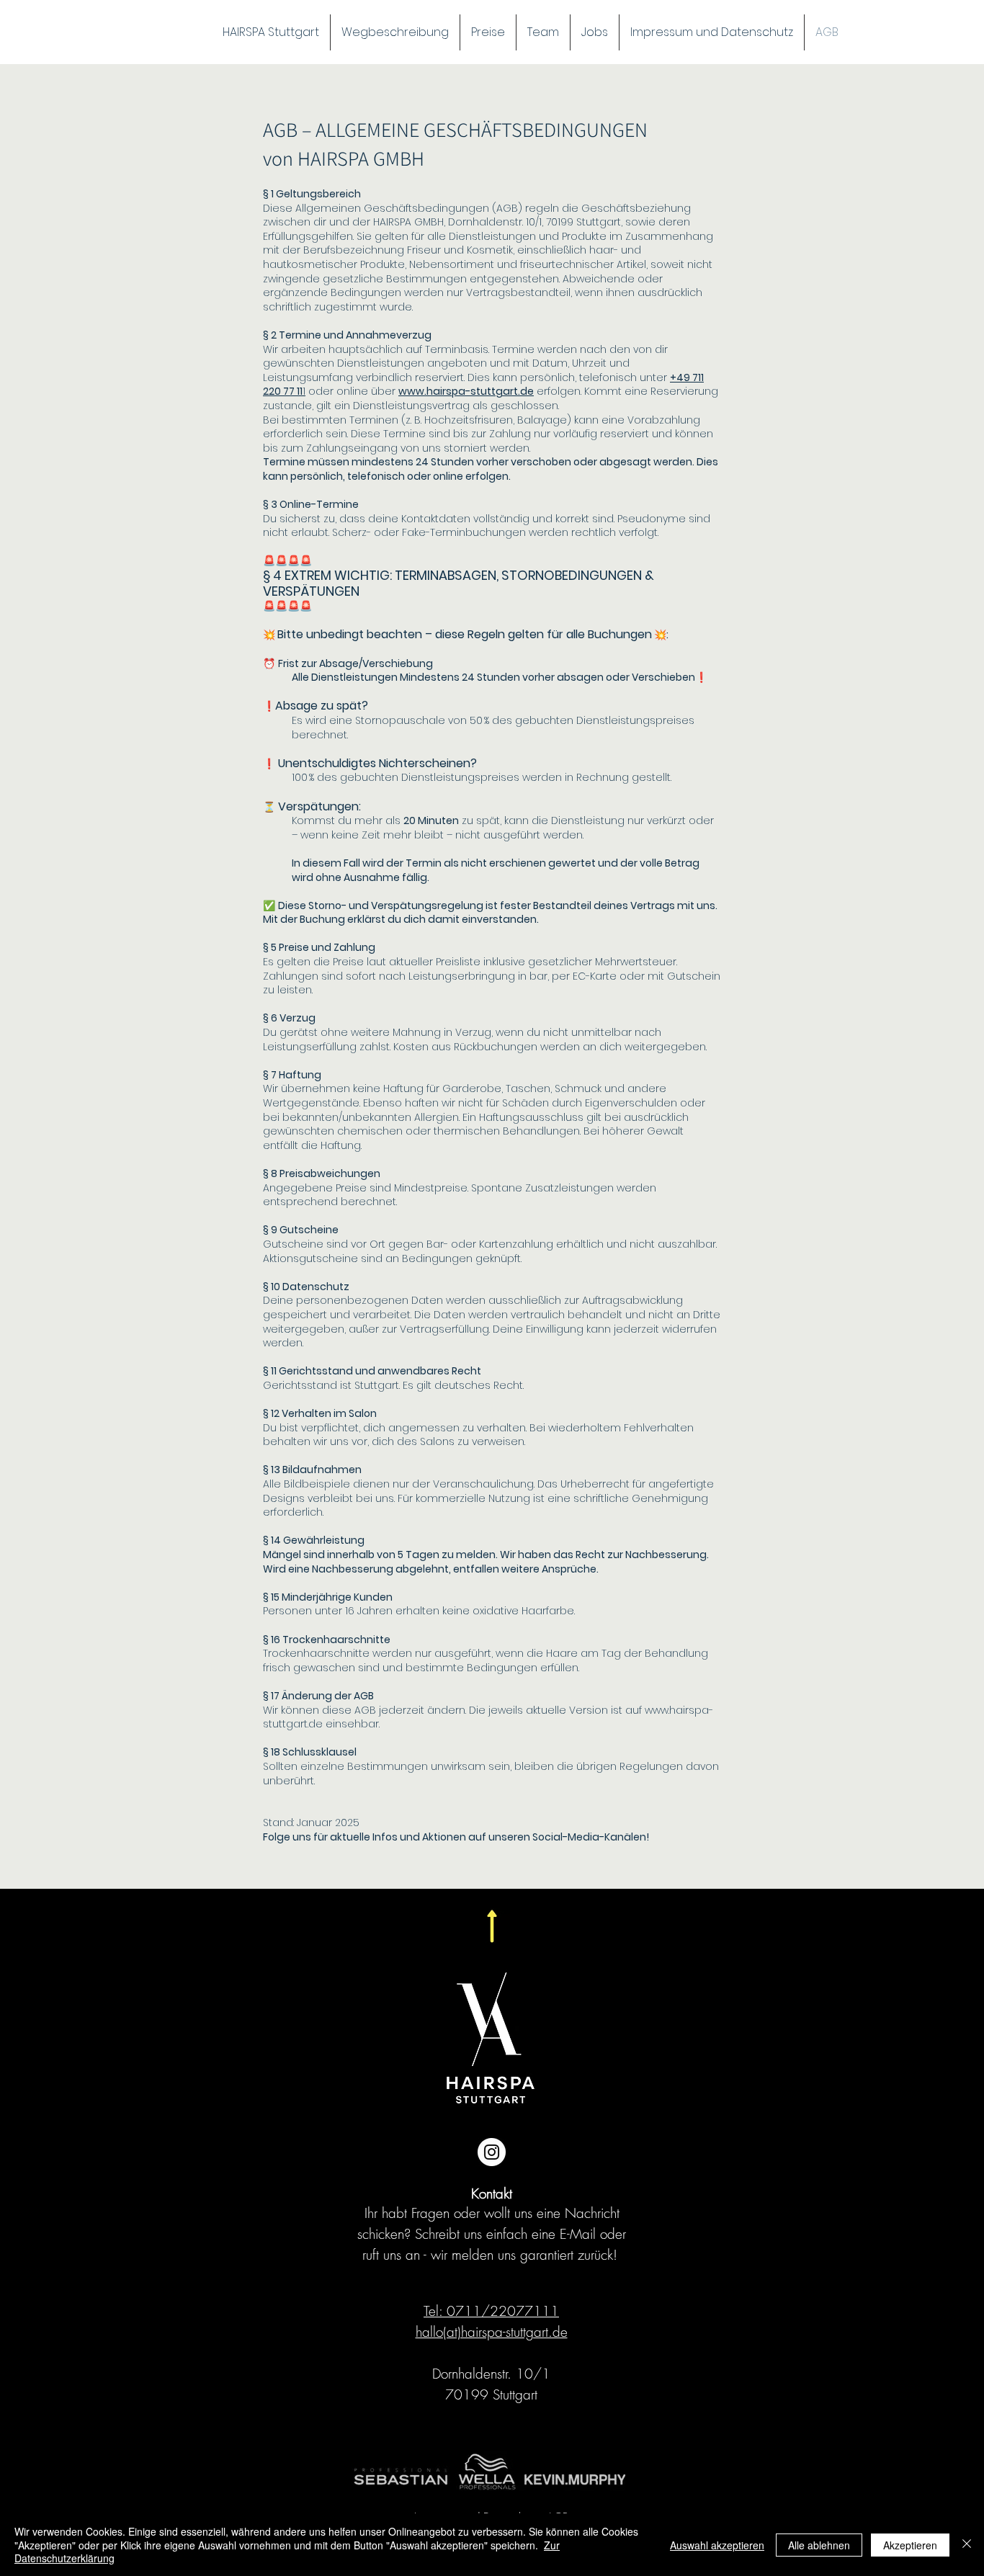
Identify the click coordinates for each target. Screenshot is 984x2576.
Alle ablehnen (819, 2545)
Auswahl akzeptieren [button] (717, 2545)
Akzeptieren (910, 2545)
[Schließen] (967, 2545)
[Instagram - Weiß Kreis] (492, 2152)
